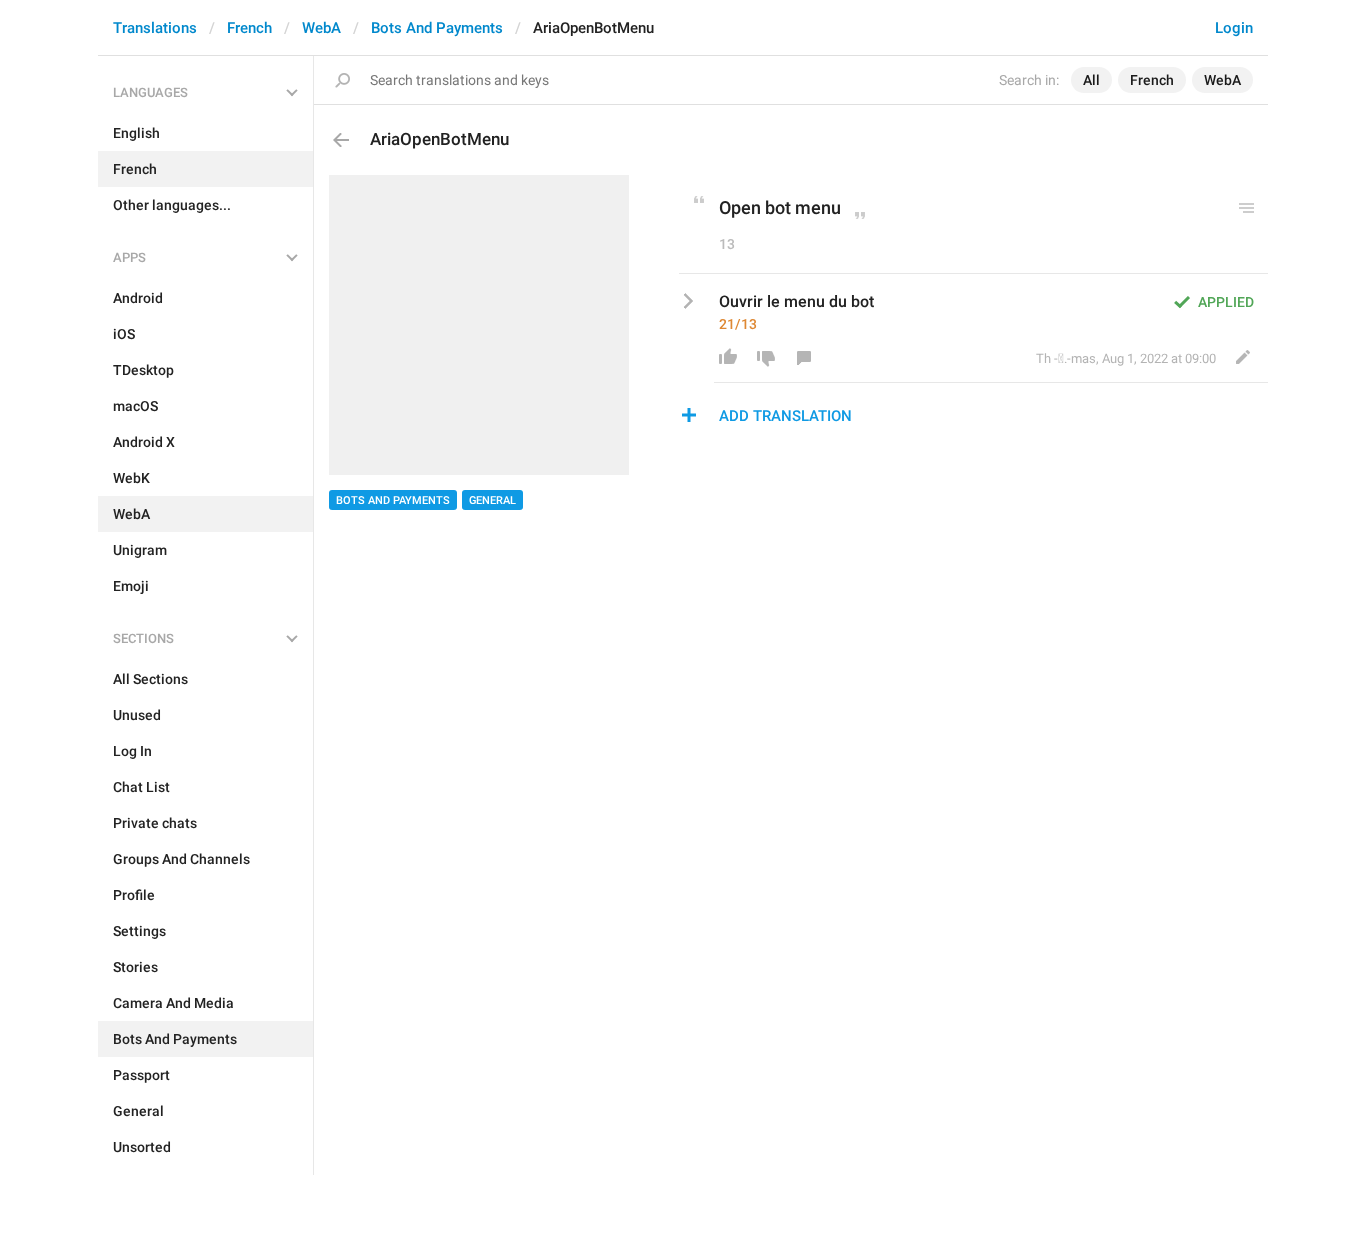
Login (1234, 28)
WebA (321, 28)
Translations (155, 28)
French (249, 28)
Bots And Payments (437, 28)
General (492, 500)
